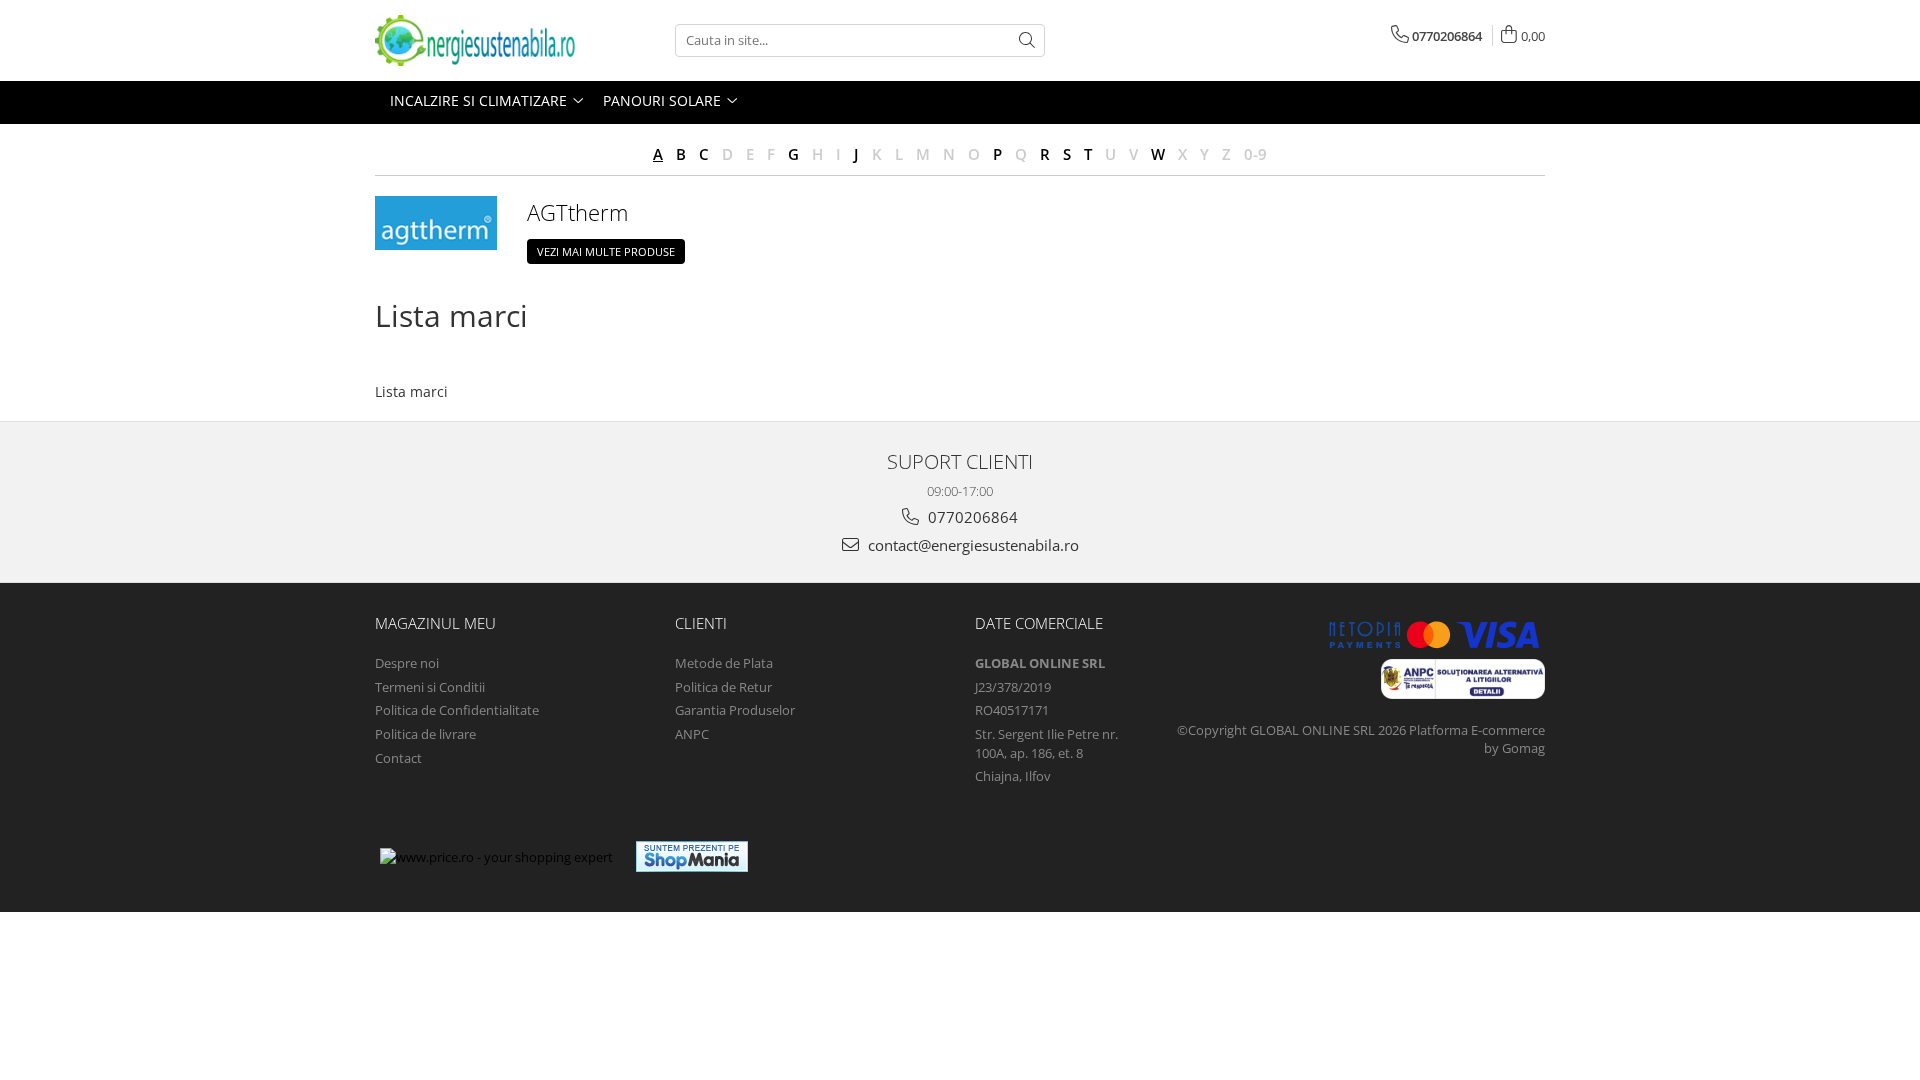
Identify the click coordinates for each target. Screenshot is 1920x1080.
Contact (398, 758)
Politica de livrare (425, 734)
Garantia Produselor (735, 710)
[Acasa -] (475, 40)
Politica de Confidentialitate (457, 710)
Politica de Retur (723, 687)
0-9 (1255, 154)
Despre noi (407, 663)
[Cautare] (1027, 40)
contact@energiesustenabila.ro (971, 545)
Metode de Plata (724, 663)
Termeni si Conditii (430, 687)
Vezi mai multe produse (606, 251)
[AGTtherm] (436, 223)
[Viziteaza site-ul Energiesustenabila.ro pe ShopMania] (692, 856)
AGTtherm (577, 212)
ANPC (692, 734)
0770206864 (971, 517)
